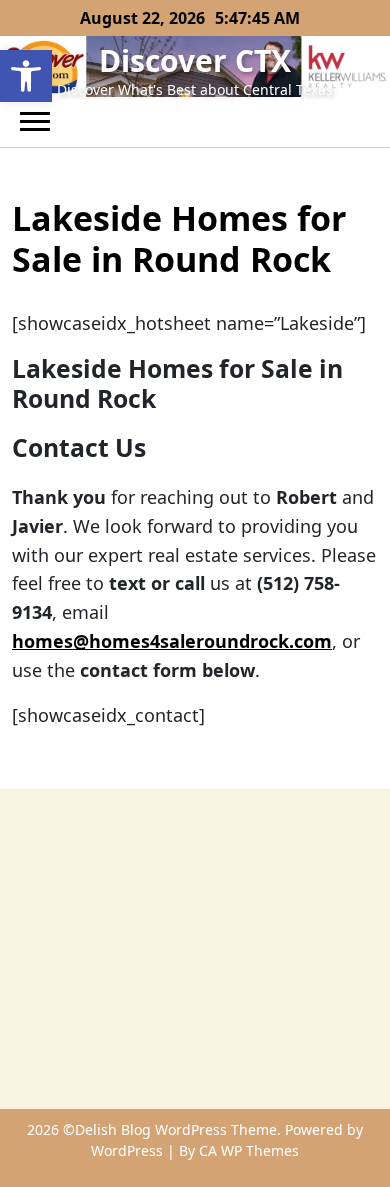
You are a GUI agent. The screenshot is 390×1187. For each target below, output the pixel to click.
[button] (26, 76)
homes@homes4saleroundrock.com (172, 641)
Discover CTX (195, 60)
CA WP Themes (249, 1150)
